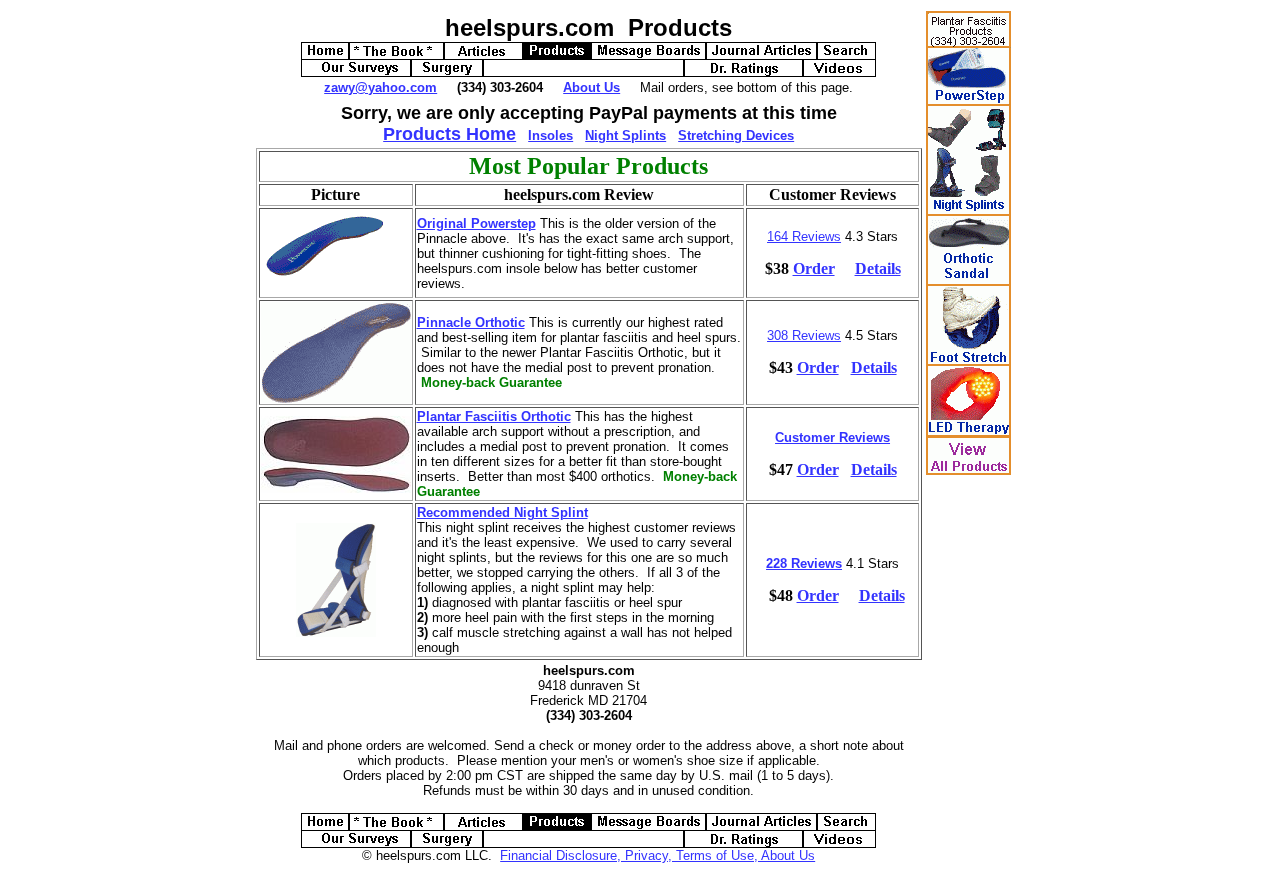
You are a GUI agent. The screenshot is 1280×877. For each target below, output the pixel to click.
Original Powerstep (476, 223)
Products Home (449, 134)
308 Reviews (804, 335)
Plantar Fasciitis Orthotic (494, 416)
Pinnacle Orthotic (471, 322)
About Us (591, 87)
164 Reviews (804, 236)
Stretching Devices (736, 135)
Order (814, 268)
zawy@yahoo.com (380, 87)
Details (878, 268)
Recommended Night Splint (502, 512)
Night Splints (625, 135)
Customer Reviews (832, 437)
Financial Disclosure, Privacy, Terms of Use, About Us (657, 855)
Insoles (550, 135)
